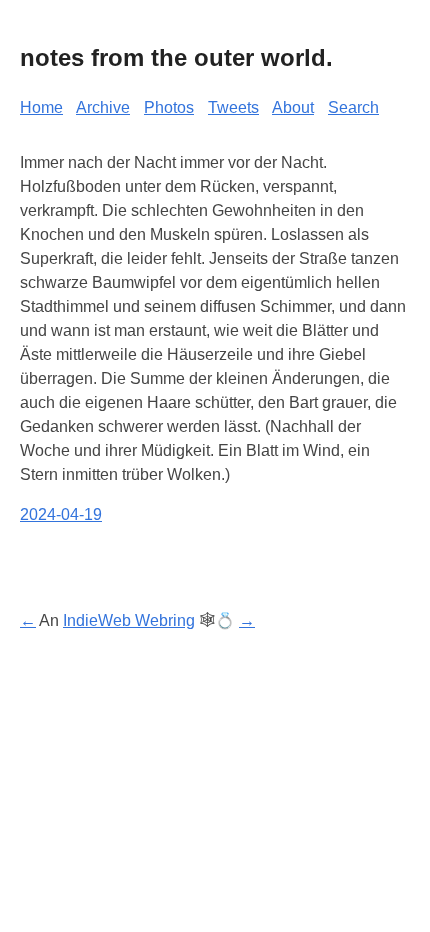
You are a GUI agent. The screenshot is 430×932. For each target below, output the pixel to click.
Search (353, 107)
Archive (103, 107)
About (293, 107)
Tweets (233, 107)
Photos (169, 107)
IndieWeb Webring (129, 620)
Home (41, 107)
